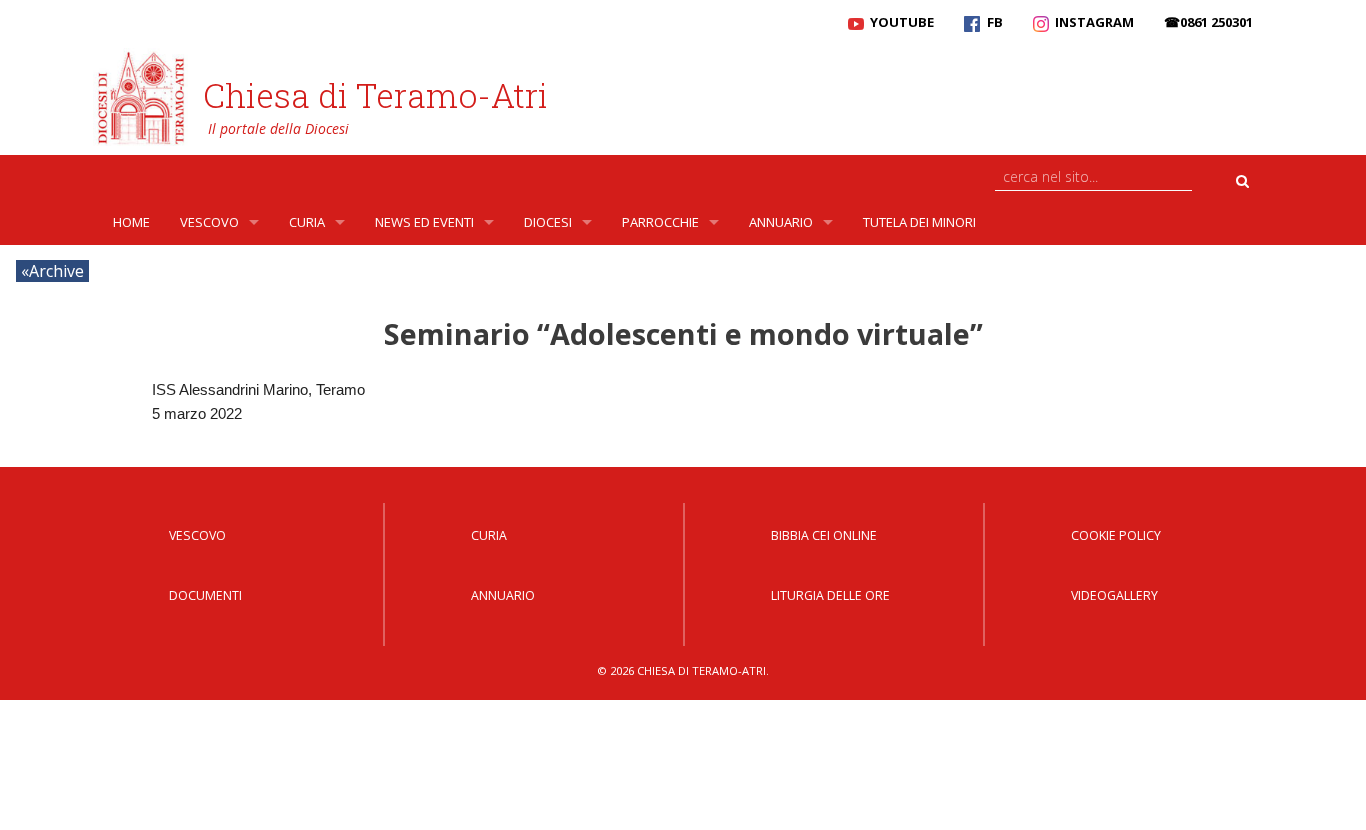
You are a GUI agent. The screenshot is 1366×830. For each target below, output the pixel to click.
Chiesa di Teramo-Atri (375, 95)
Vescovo (209, 222)
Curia (307, 222)
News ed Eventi (424, 222)
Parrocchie (660, 222)
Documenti (205, 595)
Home (131, 222)
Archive (56, 271)
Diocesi (548, 222)
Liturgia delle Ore (830, 595)
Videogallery (1114, 595)
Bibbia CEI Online (824, 535)
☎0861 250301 (1208, 22)
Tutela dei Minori (919, 222)
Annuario (781, 222)
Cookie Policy (1116, 535)
